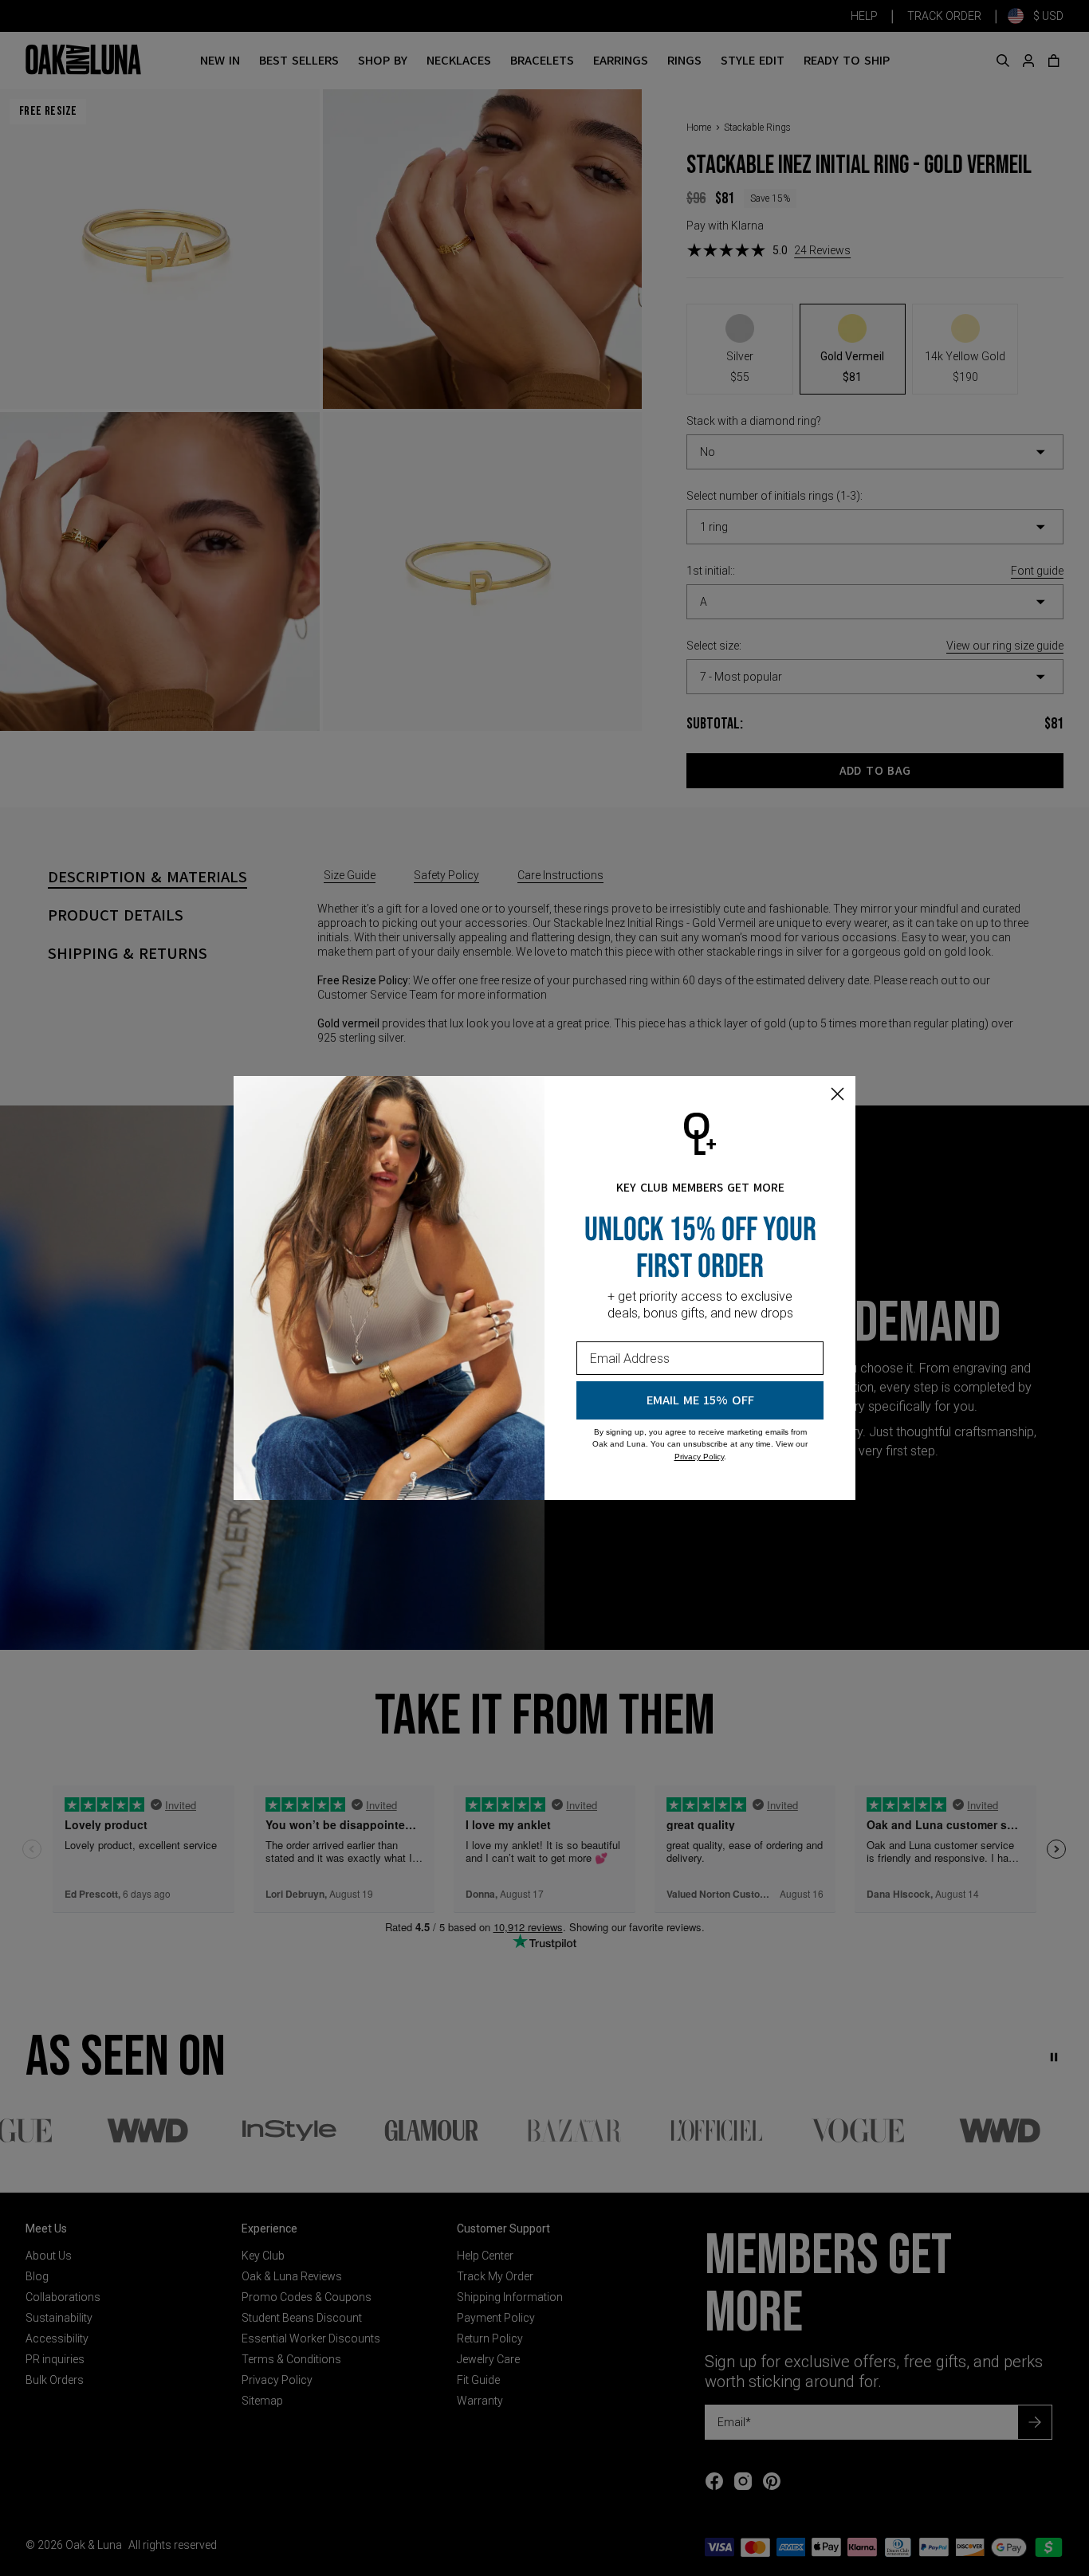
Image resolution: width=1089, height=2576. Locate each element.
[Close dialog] (837, 1094)
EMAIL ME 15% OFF (700, 1400)
